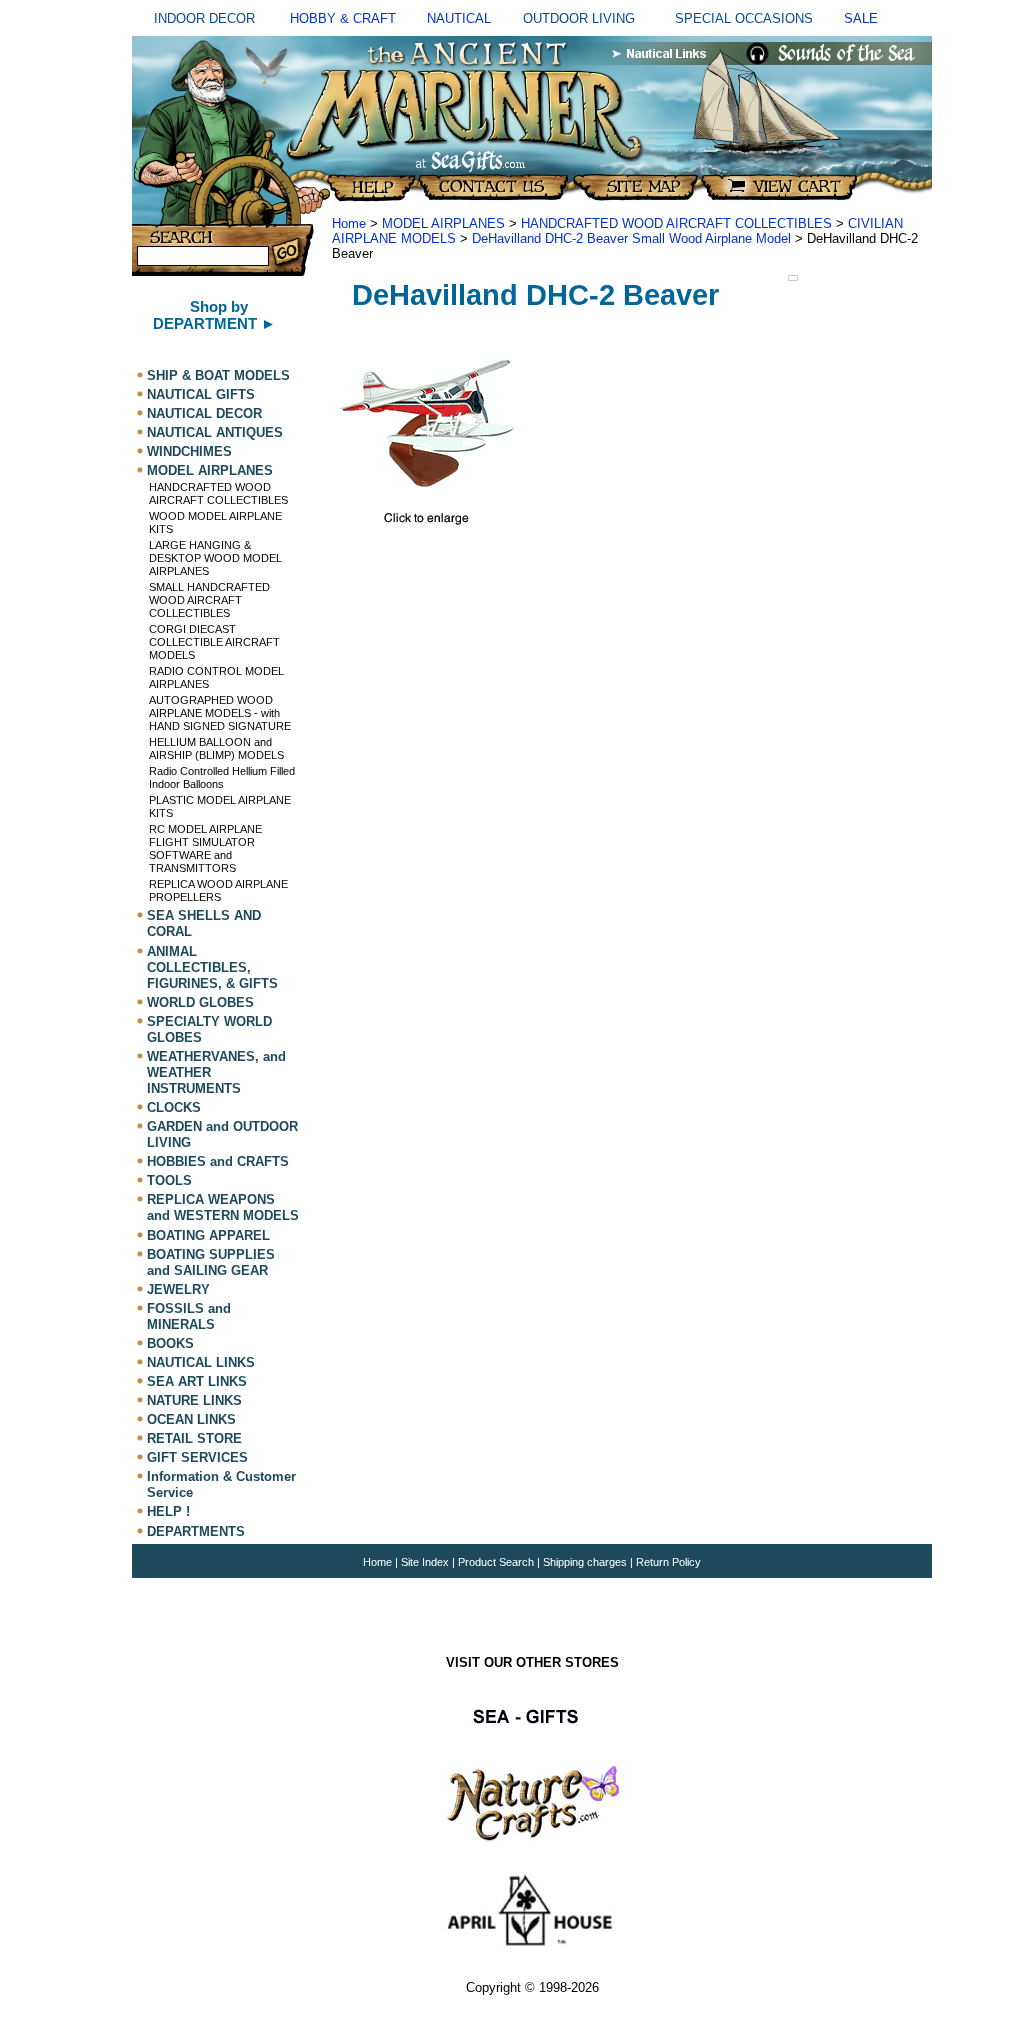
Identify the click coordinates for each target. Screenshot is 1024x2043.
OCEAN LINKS (191, 1419)
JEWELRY (178, 1289)
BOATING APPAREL (208, 1235)
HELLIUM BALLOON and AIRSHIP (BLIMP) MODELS (216, 748)
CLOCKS (174, 1107)
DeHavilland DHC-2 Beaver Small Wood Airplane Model (631, 238)
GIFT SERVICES (197, 1457)
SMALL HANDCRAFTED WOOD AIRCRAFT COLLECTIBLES (209, 600)
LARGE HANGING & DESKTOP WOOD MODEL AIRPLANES (215, 558)
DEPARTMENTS (196, 1531)
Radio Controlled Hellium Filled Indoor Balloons (222, 777)
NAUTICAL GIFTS (201, 394)
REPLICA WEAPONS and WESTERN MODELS (223, 1207)
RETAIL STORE (194, 1438)
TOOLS (169, 1180)
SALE (861, 18)
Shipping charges (586, 1562)
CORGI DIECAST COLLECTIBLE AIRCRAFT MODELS (214, 642)
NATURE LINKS (194, 1400)
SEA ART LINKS (197, 1381)
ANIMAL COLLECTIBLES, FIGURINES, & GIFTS (212, 967)
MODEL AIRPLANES (210, 470)
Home (349, 223)
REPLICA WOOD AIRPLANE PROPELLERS (218, 890)
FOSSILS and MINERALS (189, 1316)
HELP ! (168, 1512)
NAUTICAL (459, 18)
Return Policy (668, 1562)
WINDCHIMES (189, 451)
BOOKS (170, 1343)
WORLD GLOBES (200, 1002)
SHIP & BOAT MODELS (218, 375)
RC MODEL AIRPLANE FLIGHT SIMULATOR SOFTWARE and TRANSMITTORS (205, 848)
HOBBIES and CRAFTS (218, 1161)
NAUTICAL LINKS (201, 1362)
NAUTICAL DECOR (204, 413)
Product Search (496, 1562)
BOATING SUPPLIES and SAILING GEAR (211, 1262)
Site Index (425, 1562)
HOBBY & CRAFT (343, 18)
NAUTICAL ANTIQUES (215, 432)
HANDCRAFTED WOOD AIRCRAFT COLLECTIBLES (218, 493)
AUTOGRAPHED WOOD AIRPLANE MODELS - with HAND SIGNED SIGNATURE (220, 713)
